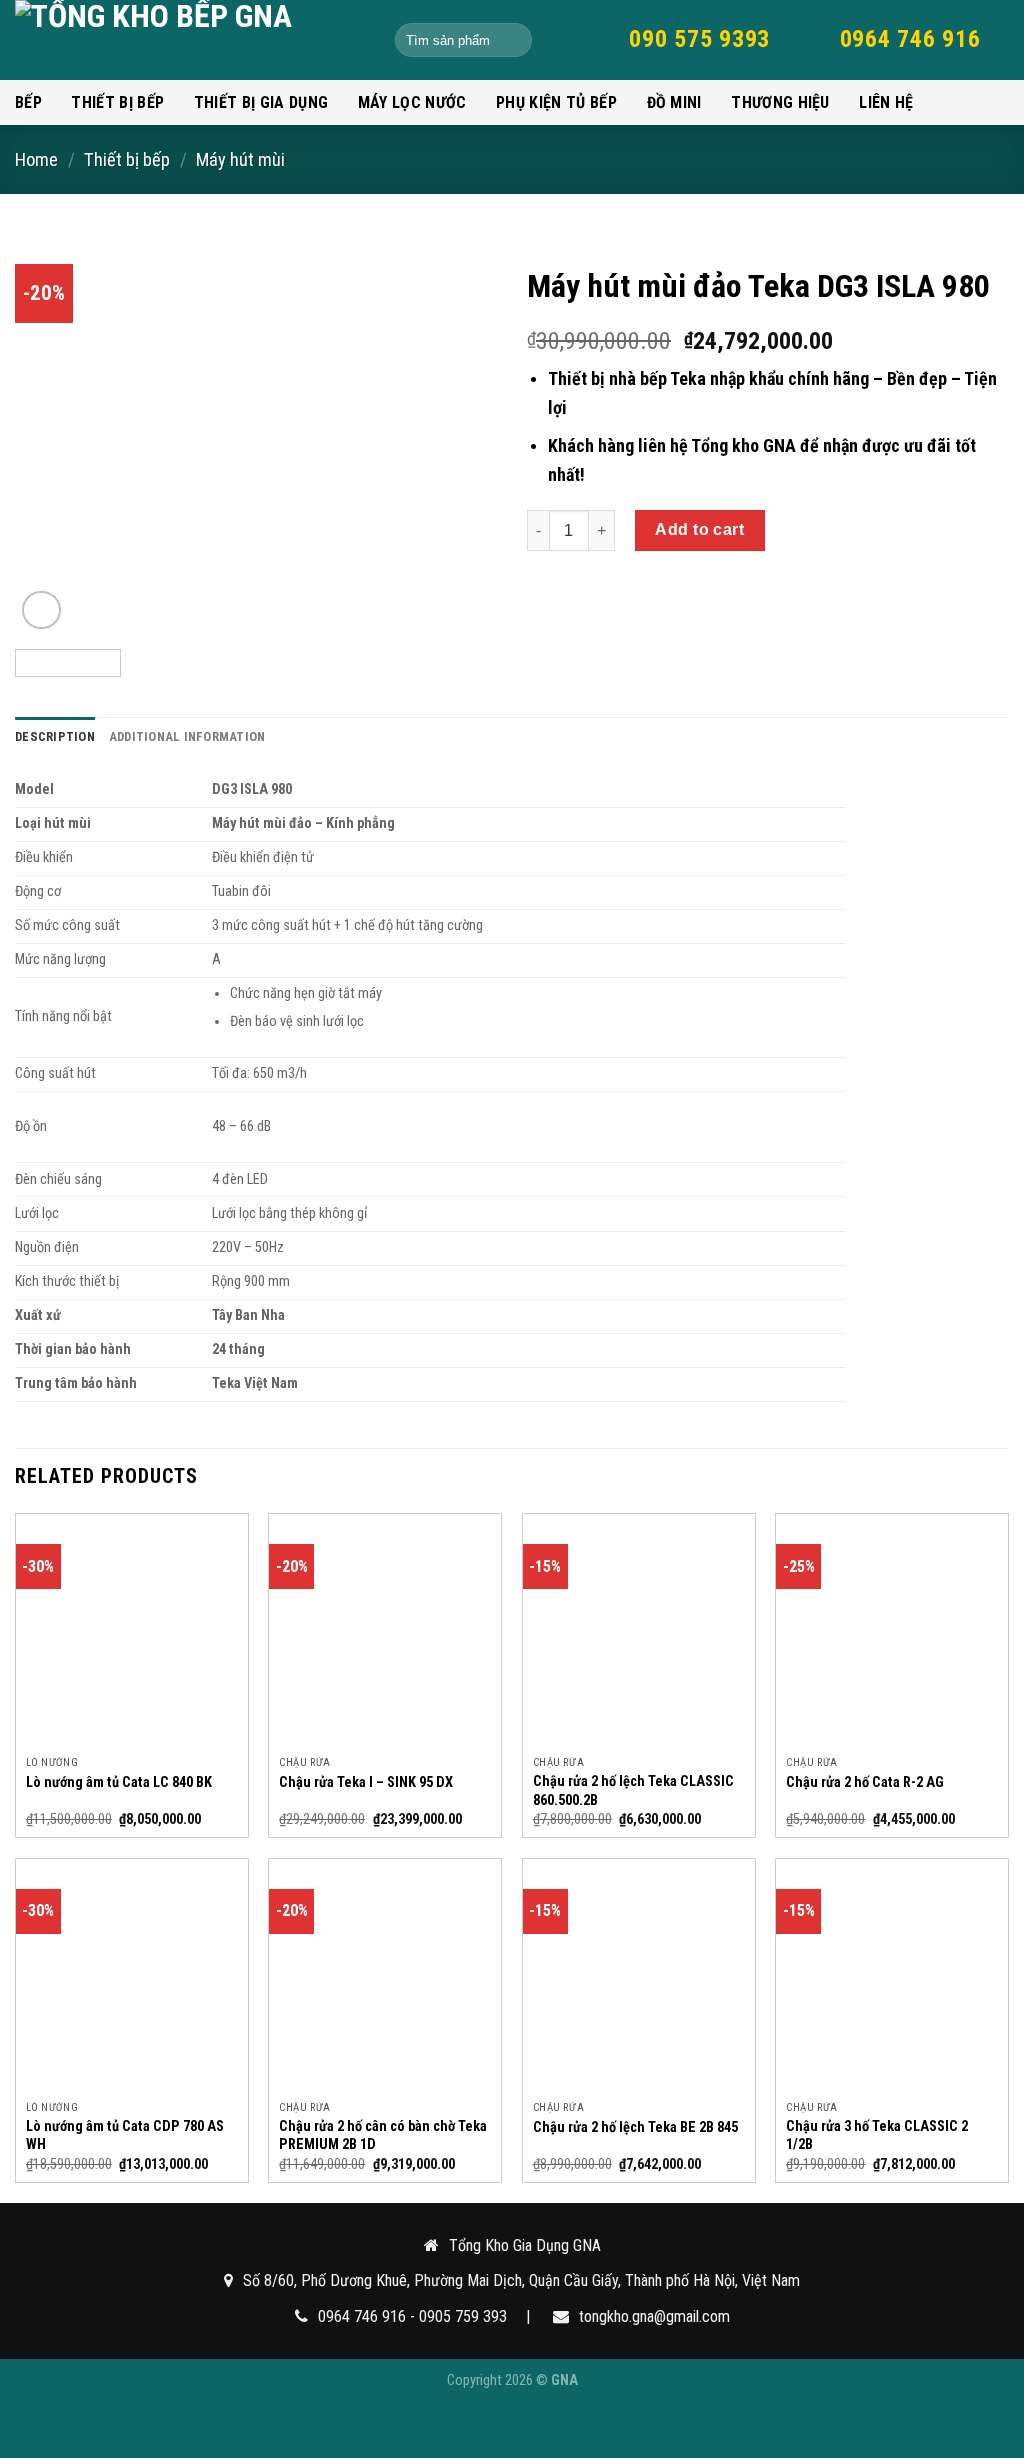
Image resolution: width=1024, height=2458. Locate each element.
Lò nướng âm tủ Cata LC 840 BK (119, 1782)
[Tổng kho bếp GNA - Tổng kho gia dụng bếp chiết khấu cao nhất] (190, 40)
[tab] (55, 737)
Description (55, 736)
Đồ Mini (674, 102)
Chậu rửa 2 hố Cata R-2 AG (865, 1782)
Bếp (28, 102)
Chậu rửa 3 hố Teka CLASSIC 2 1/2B (877, 2136)
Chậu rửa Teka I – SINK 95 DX (366, 1782)
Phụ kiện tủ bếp (556, 102)
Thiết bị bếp (117, 102)
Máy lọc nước (412, 102)
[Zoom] (41, 610)
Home (36, 159)
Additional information (187, 736)
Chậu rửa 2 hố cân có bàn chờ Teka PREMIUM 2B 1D (383, 2136)
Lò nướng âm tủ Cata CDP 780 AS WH (125, 2136)
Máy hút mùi (240, 159)
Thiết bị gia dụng (261, 102)
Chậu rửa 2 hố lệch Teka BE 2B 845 (635, 2127)
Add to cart (699, 529)
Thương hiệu (780, 102)
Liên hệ (886, 102)
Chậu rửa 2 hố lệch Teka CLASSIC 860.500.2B (633, 1791)
